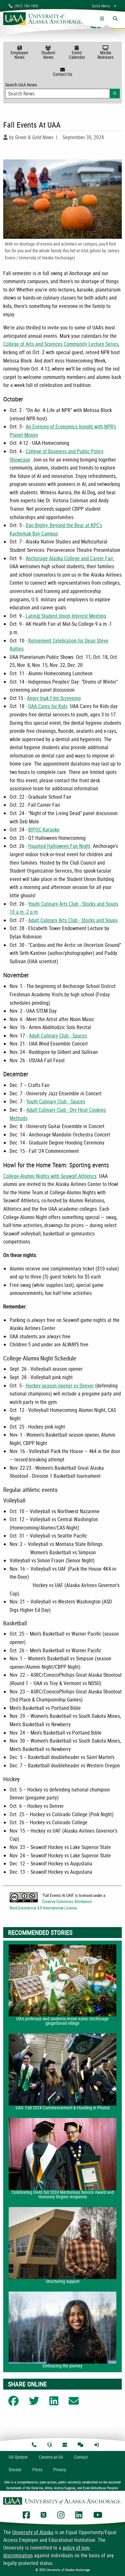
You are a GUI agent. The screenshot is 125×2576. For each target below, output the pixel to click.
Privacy (60, 2469)
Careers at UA (51, 2457)
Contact (81, 2457)
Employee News (19, 55)
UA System (18, 2457)
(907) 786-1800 (25, 6)
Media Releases (105, 55)
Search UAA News (63, 89)
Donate (15, 2469)
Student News (48, 55)
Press (37, 2469)
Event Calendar (77, 55)
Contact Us (63, 74)
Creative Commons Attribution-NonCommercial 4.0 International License (51, 1904)
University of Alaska (33, 2532)
